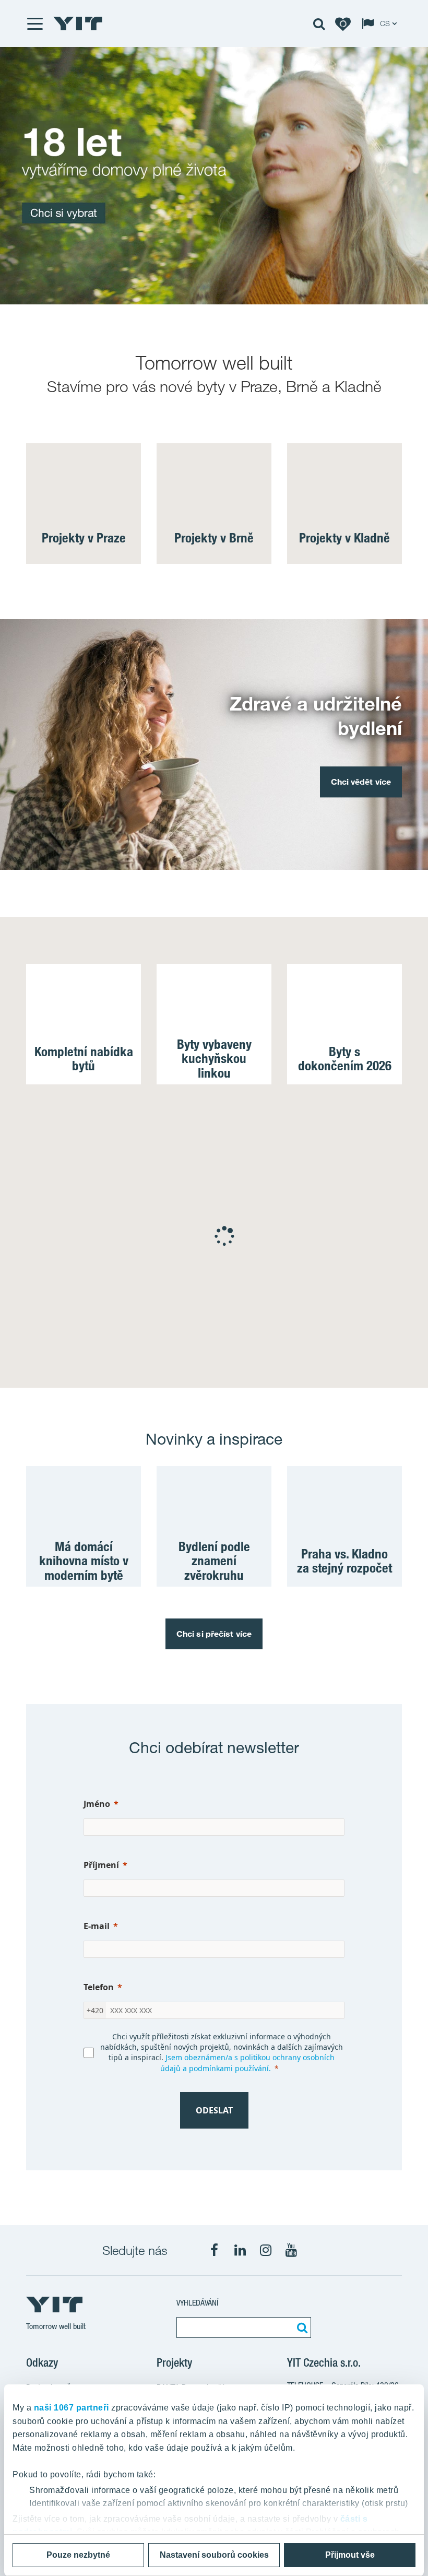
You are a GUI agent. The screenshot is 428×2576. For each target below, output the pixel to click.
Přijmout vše (350, 2555)
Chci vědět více (361, 782)
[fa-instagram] (266, 2250)
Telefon (99, 1987)
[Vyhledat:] (301, 2327)
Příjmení (101, 1865)
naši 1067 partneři (72, 2408)
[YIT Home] (78, 23)
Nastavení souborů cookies (214, 2555)
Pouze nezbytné (78, 2555)
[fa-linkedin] (240, 2250)
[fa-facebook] (215, 2250)
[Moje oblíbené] (343, 23)
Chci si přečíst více (214, 1634)
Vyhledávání (197, 2303)
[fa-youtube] (291, 2250)
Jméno (97, 1804)
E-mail (97, 1926)
